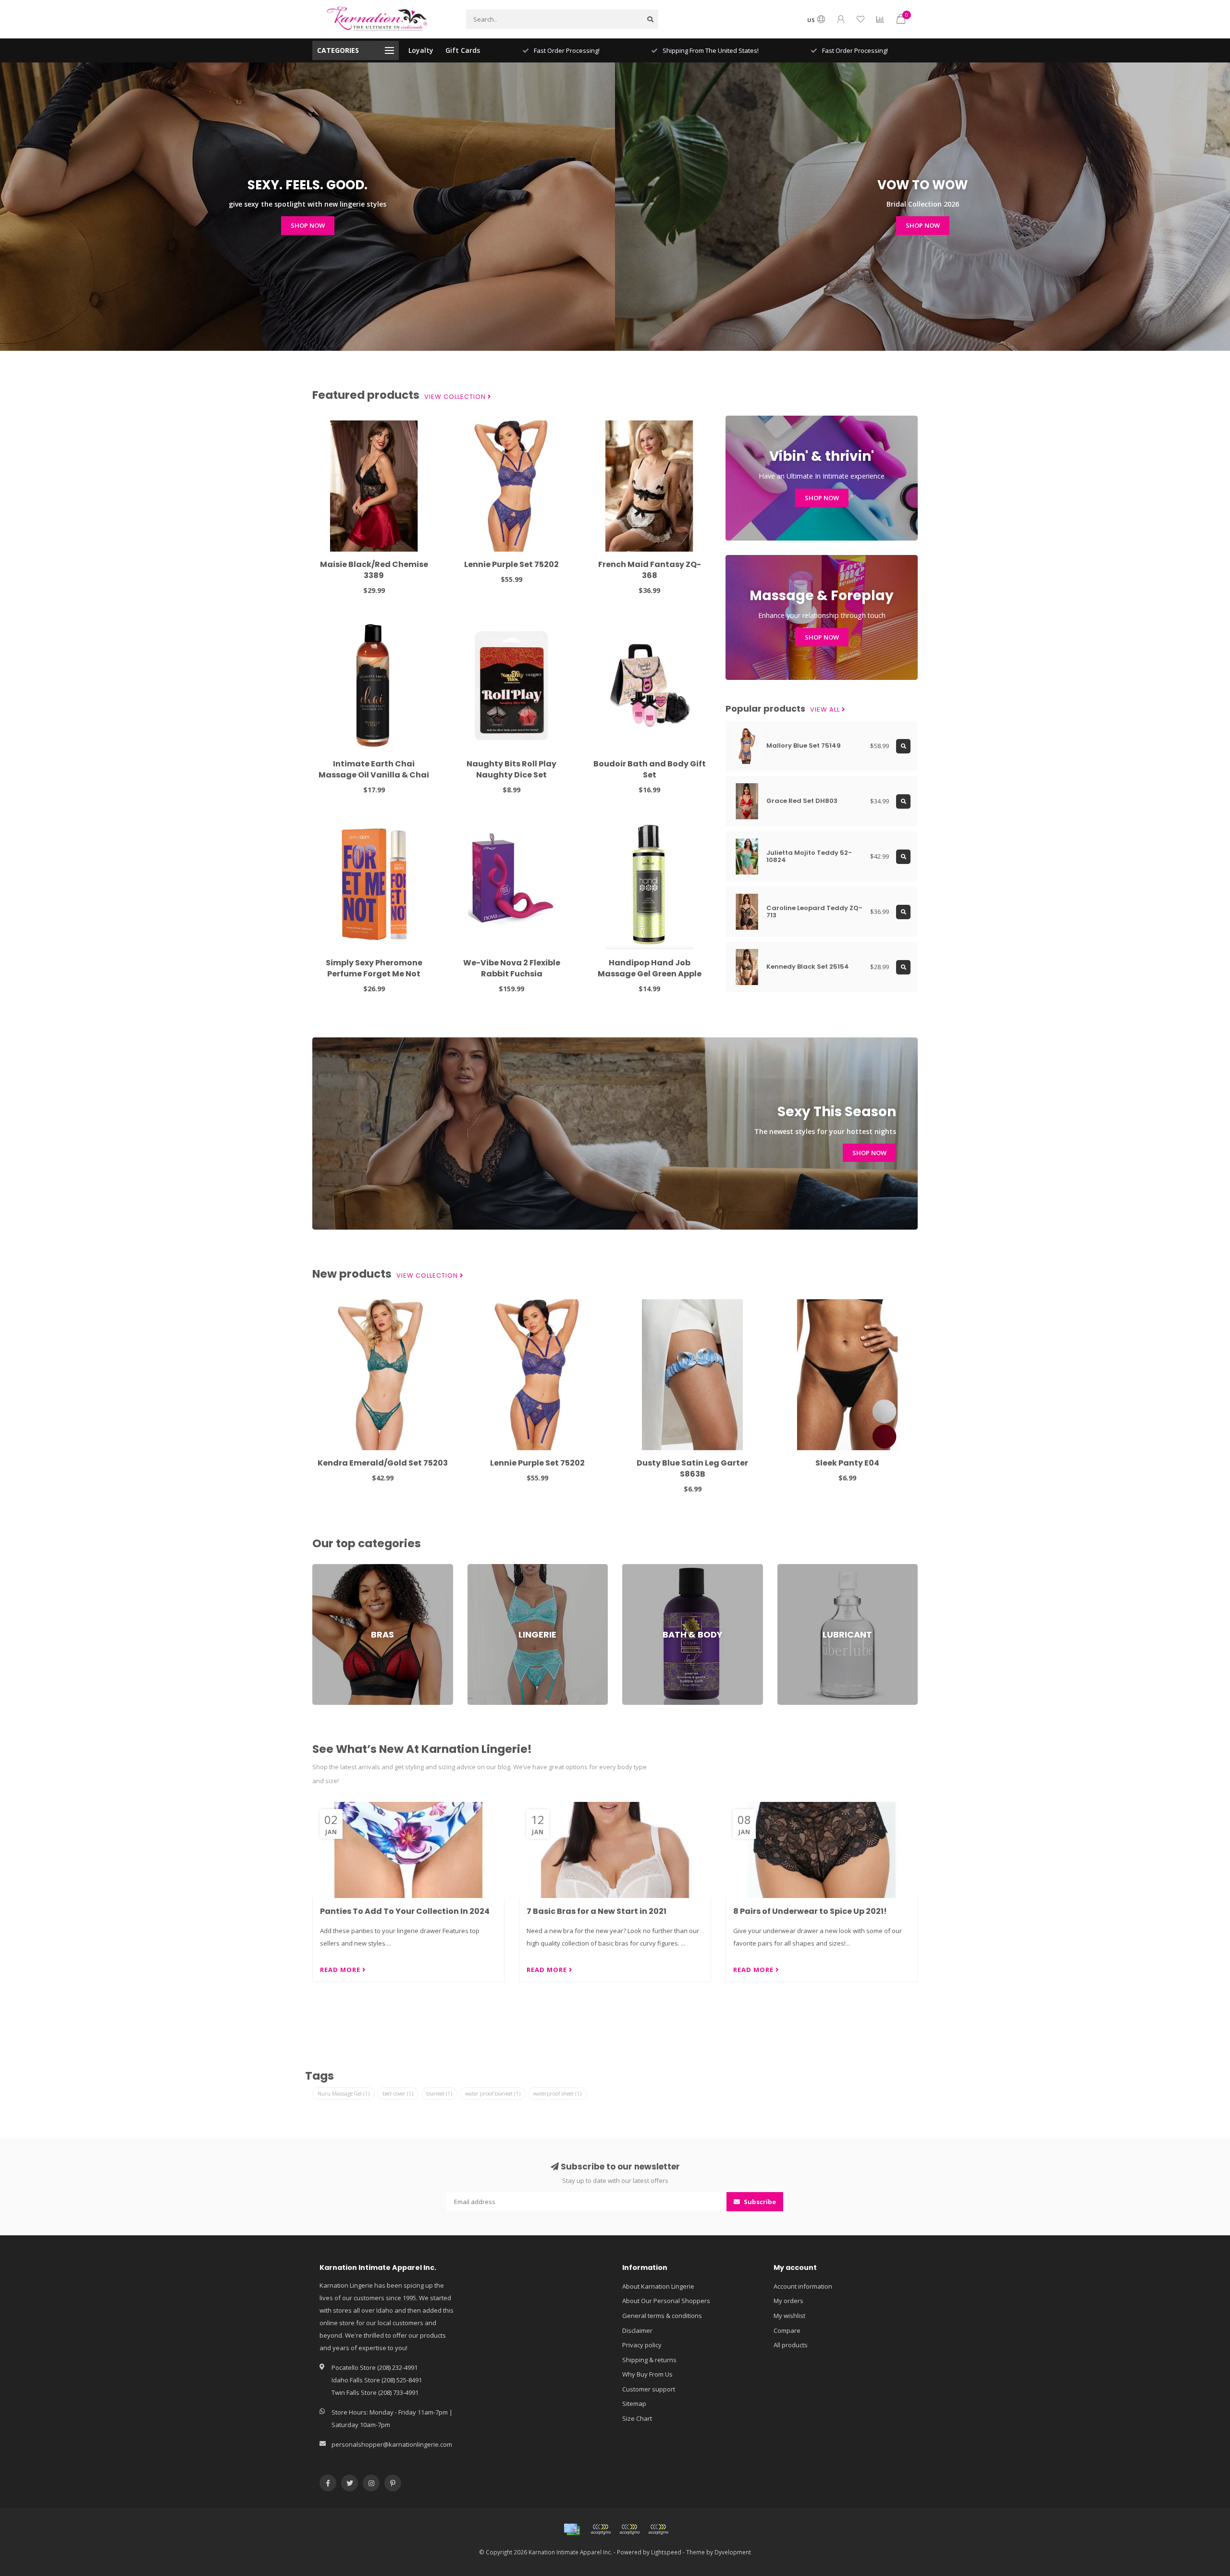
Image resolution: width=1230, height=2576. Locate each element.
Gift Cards (463, 50)
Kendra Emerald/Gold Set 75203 (383, 1463)
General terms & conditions (662, 2316)
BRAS (320, 1568)
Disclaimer (637, 2330)
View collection (456, 397)
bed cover (398, 2093)
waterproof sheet (557, 2093)
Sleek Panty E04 (847, 1463)
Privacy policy (642, 2345)
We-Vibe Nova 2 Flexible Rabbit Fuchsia (512, 968)
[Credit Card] (572, 2529)
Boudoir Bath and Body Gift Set (650, 769)
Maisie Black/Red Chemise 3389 (374, 570)
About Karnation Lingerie (658, 2286)
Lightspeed (666, 2552)
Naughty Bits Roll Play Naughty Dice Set (511, 769)
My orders (788, 2301)
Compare (787, 2330)
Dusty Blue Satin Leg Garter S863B (692, 1468)
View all (826, 710)
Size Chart (637, 2418)
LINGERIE (480, 1568)
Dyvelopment (733, 2552)
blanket (439, 2093)
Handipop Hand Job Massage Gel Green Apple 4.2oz (650, 974)
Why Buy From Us (647, 2374)
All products (791, 2345)
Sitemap (634, 2403)
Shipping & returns (649, 2360)
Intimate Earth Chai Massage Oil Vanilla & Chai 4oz (374, 775)
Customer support (649, 2389)
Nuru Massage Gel (344, 2093)
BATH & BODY (642, 1568)
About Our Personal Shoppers (666, 2301)
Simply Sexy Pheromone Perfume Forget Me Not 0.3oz (374, 974)
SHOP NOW (308, 225)
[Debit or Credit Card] (601, 2529)
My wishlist (789, 2316)
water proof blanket (493, 2093)
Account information (803, 2286)
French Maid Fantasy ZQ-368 (650, 570)
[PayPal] (629, 2529)
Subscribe (759, 2202)
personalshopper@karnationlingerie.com (392, 2444)
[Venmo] (658, 2529)
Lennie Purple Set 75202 (511, 564)
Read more (341, 1970)
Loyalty (421, 50)
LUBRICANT (793, 1568)
